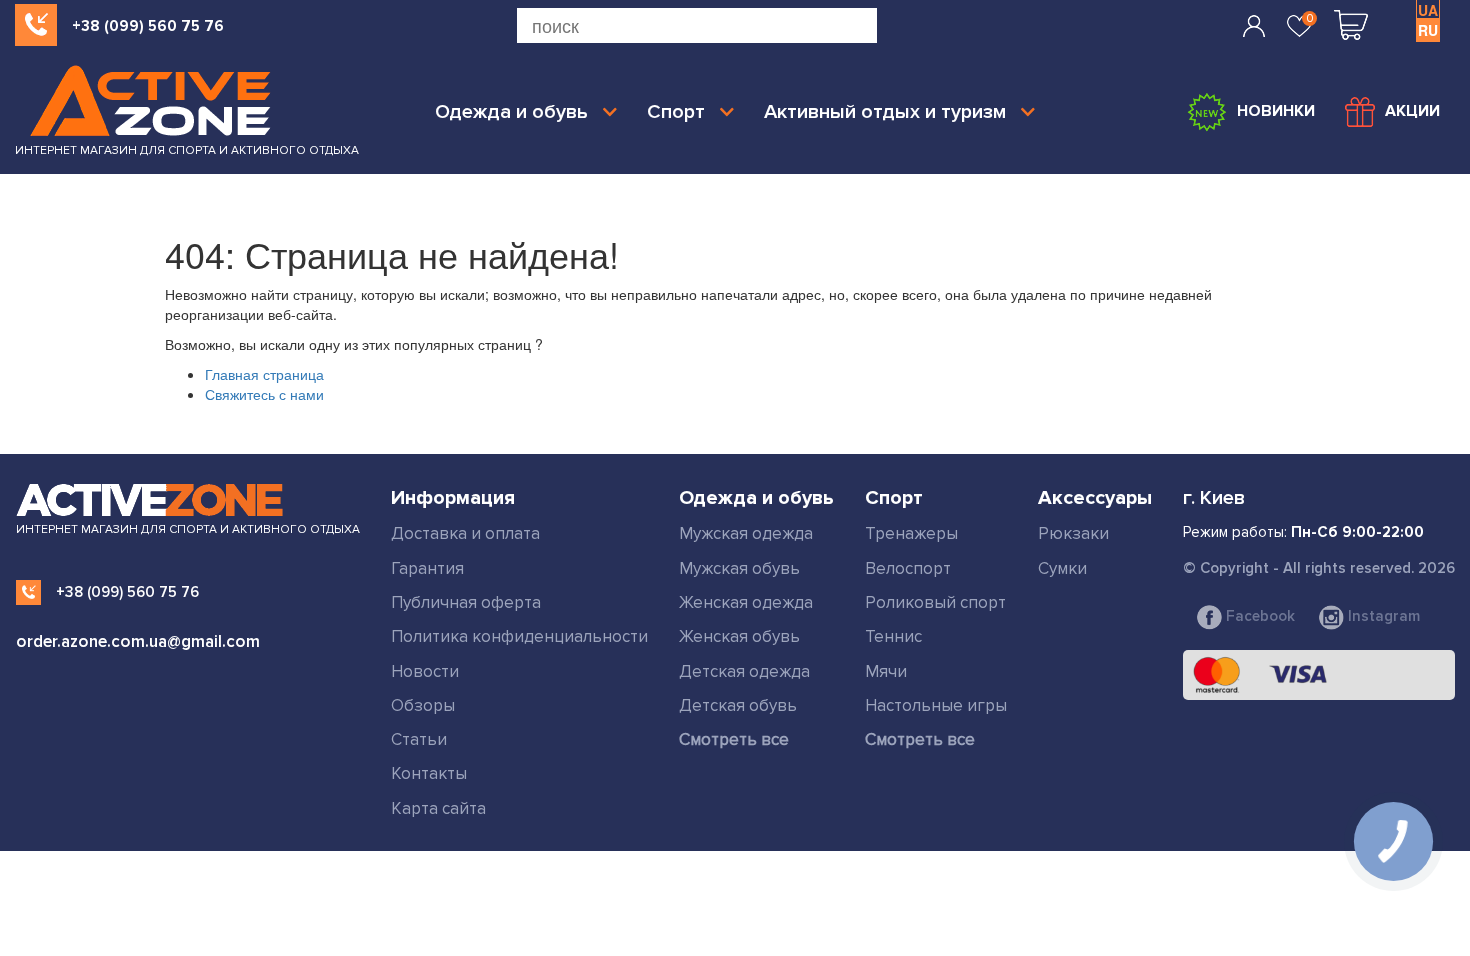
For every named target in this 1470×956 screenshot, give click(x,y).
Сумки (1062, 568)
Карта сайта (438, 808)
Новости (425, 671)
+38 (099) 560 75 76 (148, 26)
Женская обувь (739, 636)
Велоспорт (908, 568)
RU (1428, 30)
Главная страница (264, 374)
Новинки (1276, 111)
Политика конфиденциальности (519, 636)
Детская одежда (744, 671)
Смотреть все (734, 739)
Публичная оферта (466, 602)
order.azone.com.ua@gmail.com (138, 641)
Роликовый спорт (935, 602)
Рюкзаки (1073, 533)
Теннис (893, 636)
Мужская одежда (746, 533)
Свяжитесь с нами (264, 394)
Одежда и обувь (511, 112)
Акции (1412, 111)
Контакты (429, 773)
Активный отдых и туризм (885, 112)
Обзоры (423, 705)
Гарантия (427, 568)
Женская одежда (746, 602)
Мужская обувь (739, 568)
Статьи (419, 739)
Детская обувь (738, 705)
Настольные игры (936, 705)
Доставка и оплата (465, 533)
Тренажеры (911, 533)
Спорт (676, 112)
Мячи (886, 671)
